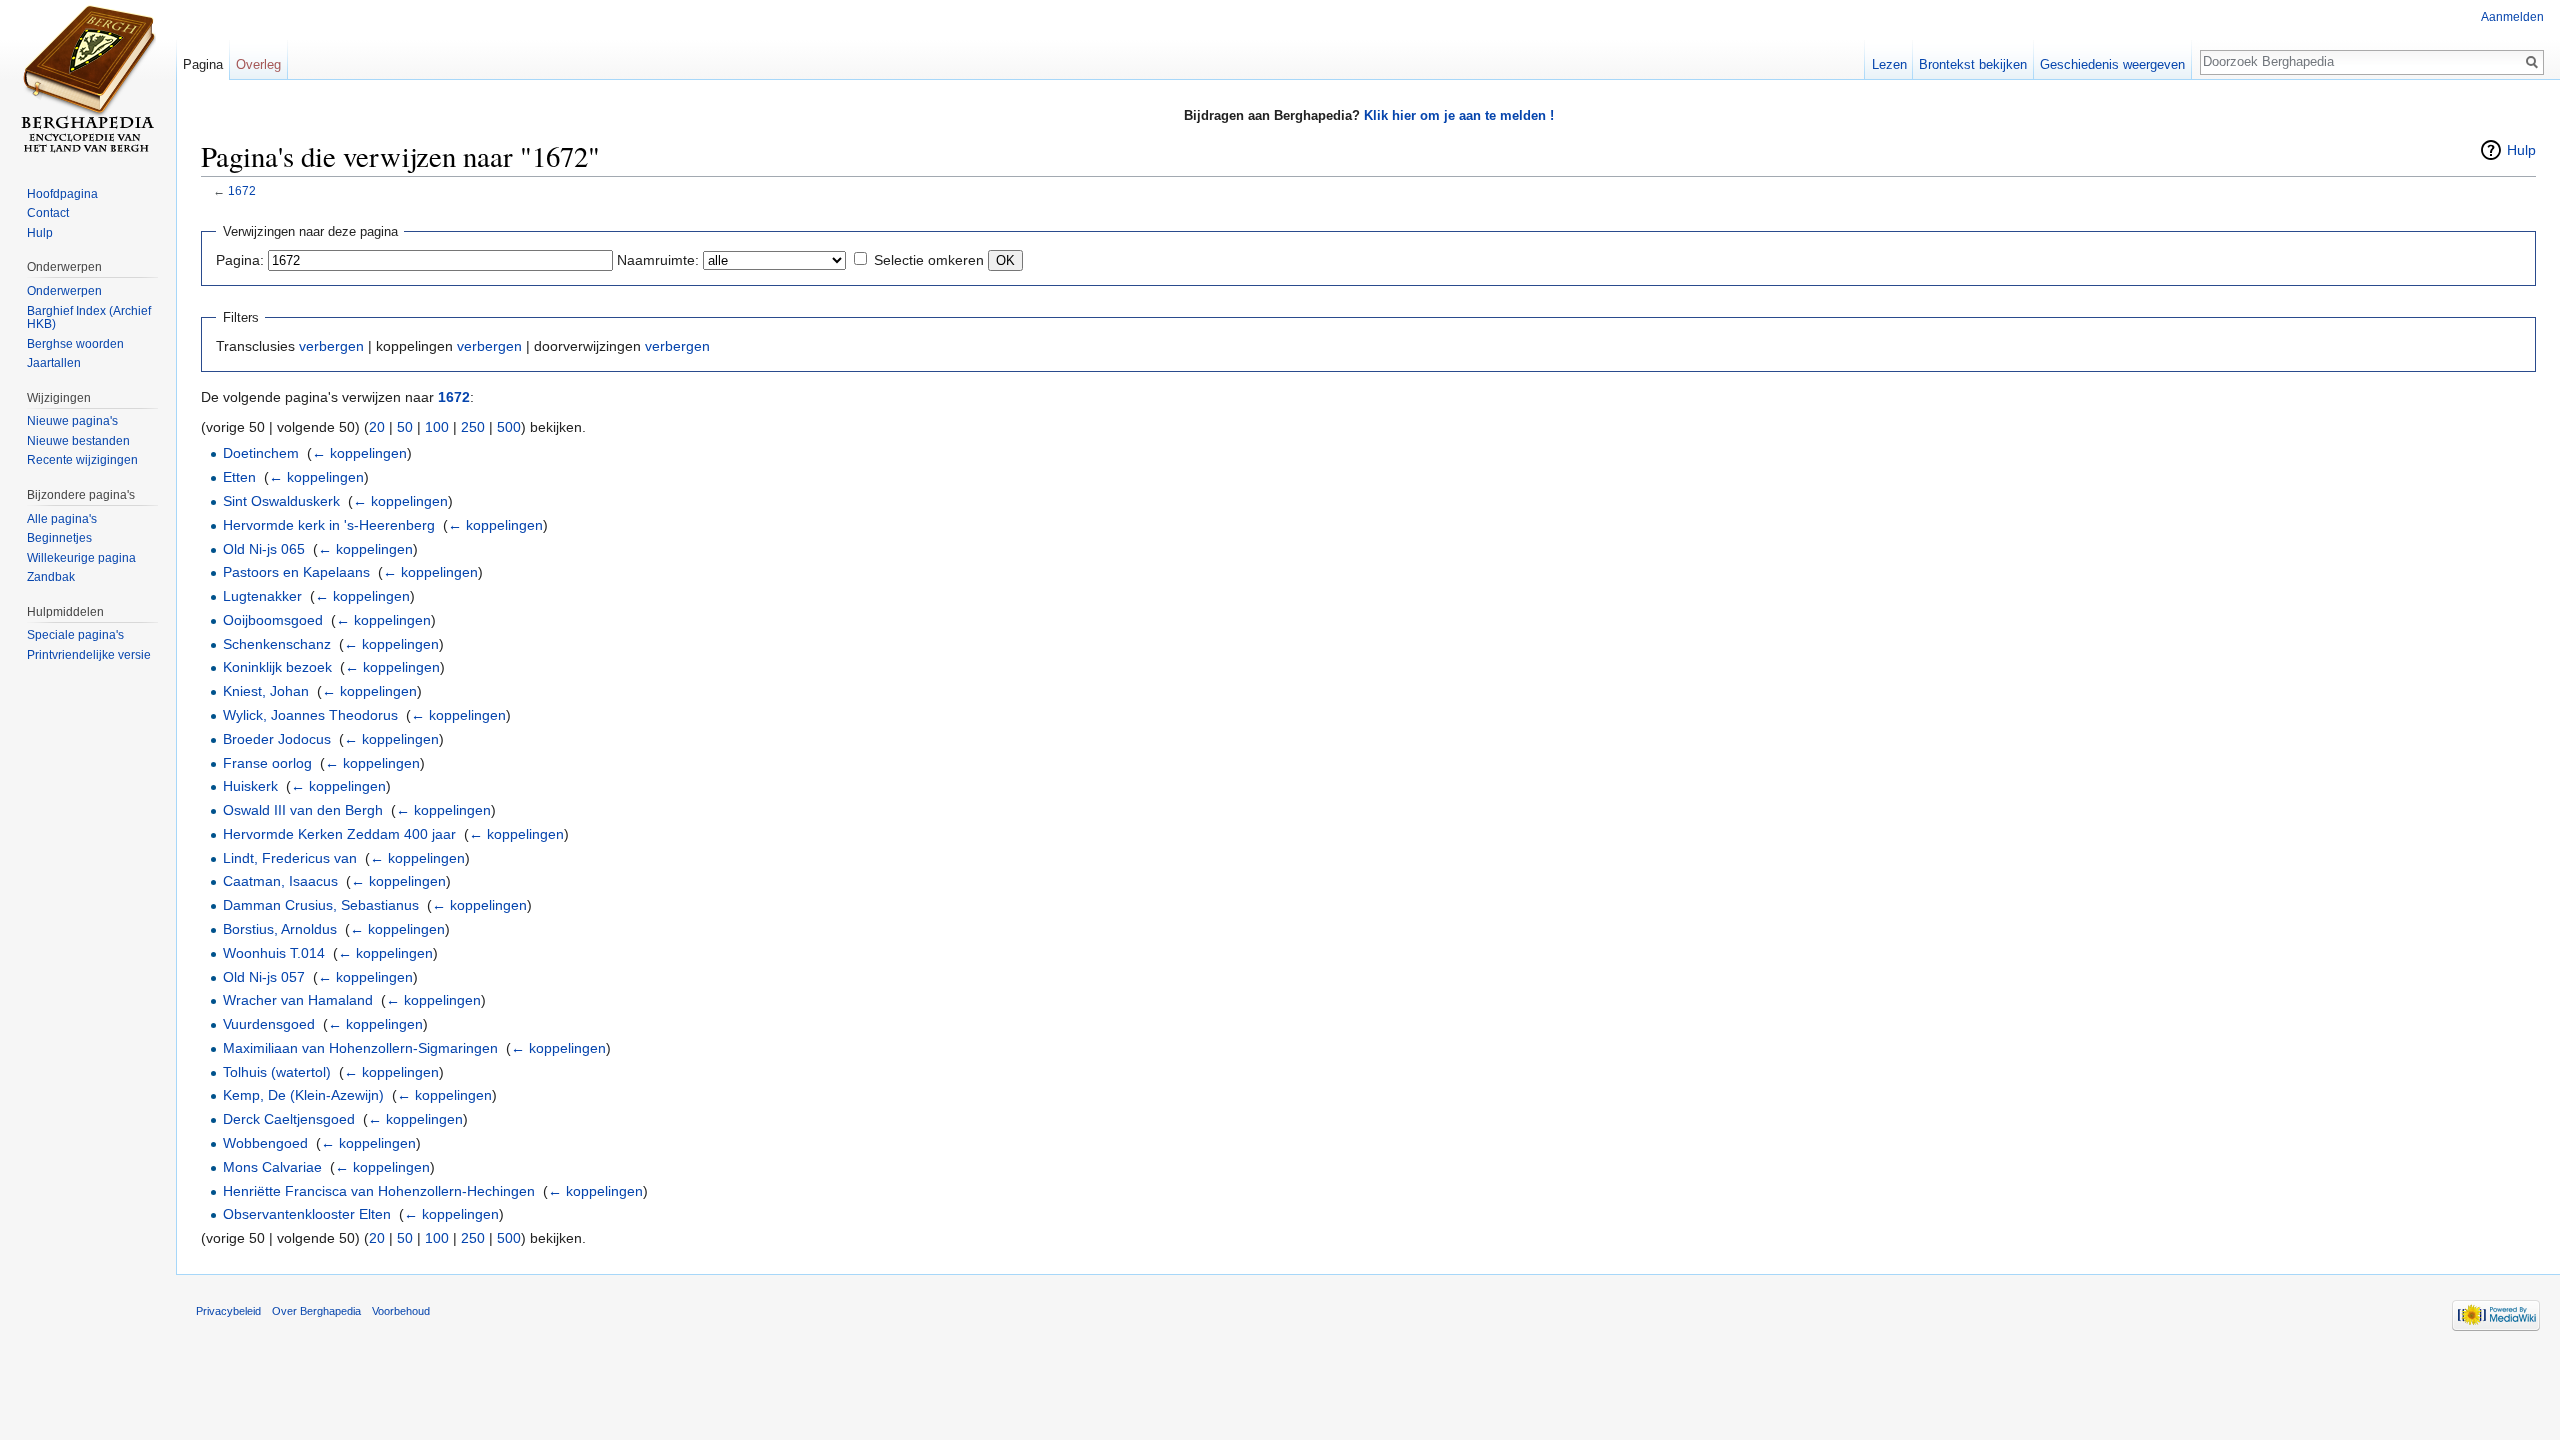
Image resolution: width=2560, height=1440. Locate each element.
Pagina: (240, 260)
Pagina (203, 64)
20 (377, 427)
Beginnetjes (59, 538)
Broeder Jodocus (277, 739)
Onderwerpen (64, 291)
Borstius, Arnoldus (280, 929)
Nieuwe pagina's (72, 421)
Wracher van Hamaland (298, 1000)
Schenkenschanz (277, 644)
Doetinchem (261, 453)
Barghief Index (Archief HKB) (89, 318)
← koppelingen (359, 453)
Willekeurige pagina (81, 558)
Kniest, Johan (266, 691)
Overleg (258, 64)
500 (509, 427)
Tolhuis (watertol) (277, 1072)
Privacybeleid (228, 1311)
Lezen (1889, 64)
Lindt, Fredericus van (290, 858)
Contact (48, 213)
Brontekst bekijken (1973, 64)
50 (405, 427)
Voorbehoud (401, 1311)
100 (437, 427)
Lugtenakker (262, 596)
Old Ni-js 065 (264, 549)
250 (473, 427)
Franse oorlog (267, 763)
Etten (239, 477)
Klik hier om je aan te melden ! (1459, 115)
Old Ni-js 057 (264, 977)
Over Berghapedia (316, 1311)
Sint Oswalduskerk (281, 501)
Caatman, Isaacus (280, 881)
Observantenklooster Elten (307, 1214)
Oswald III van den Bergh (303, 810)
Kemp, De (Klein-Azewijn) (303, 1095)
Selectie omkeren (929, 260)
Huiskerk (250, 786)
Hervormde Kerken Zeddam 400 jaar (339, 834)
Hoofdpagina (62, 194)
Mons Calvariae (272, 1167)
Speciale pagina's (75, 635)
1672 (242, 190)
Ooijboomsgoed (273, 620)
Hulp (2521, 150)
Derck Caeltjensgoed (289, 1119)
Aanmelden (2512, 17)
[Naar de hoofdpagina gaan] (88, 80)
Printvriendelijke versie (89, 655)
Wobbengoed (265, 1143)
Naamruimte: (658, 260)
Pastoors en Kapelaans (296, 572)
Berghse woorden (75, 344)
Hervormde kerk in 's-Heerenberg (329, 525)
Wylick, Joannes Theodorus (310, 715)
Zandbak (51, 577)
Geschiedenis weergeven (2112, 64)
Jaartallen (54, 363)
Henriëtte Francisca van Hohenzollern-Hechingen (379, 1191)
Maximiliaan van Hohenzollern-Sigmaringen (360, 1048)
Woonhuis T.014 (274, 953)
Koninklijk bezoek (277, 667)
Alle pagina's (62, 519)
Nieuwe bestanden (78, 441)
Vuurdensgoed (269, 1024)
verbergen (331, 346)
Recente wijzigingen (82, 460)
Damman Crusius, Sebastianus (321, 905)
